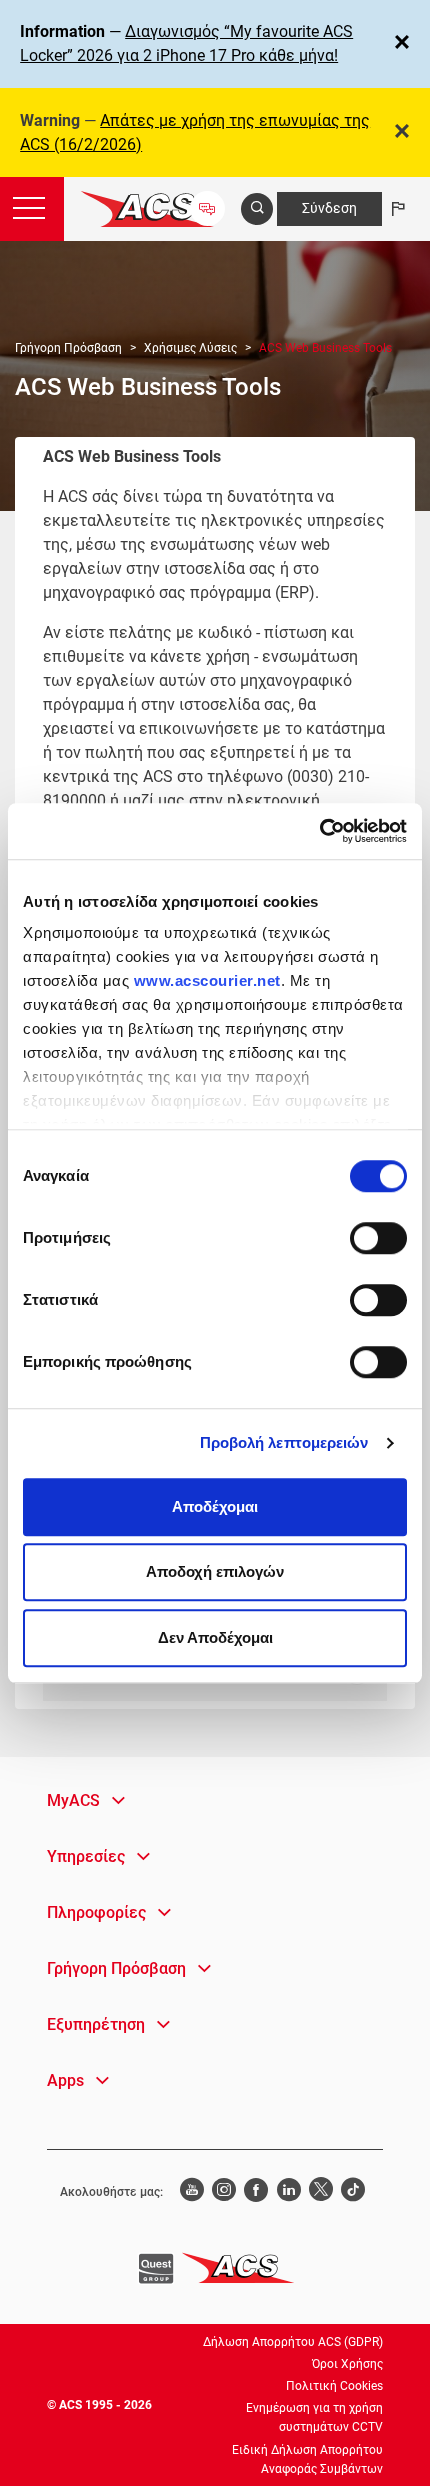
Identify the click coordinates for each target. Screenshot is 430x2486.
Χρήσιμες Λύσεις (190, 348)
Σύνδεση (329, 208)
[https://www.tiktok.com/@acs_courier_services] (353, 2192)
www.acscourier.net (207, 980)
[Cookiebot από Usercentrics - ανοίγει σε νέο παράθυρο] (319, 831)
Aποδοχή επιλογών (215, 1571)
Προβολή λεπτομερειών (284, 1442)
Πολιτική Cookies (334, 2386)
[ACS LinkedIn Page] (289, 2192)
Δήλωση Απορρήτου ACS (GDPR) (293, 2342)
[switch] (378, 1238)
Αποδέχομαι (215, 1506)
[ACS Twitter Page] (321, 2192)
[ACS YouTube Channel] (191, 2192)
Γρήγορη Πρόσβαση (68, 348)
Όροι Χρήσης (347, 2364)
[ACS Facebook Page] (256, 2192)
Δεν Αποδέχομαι (215, 1637)
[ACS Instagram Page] (224, 2192)
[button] (86, 1801)
